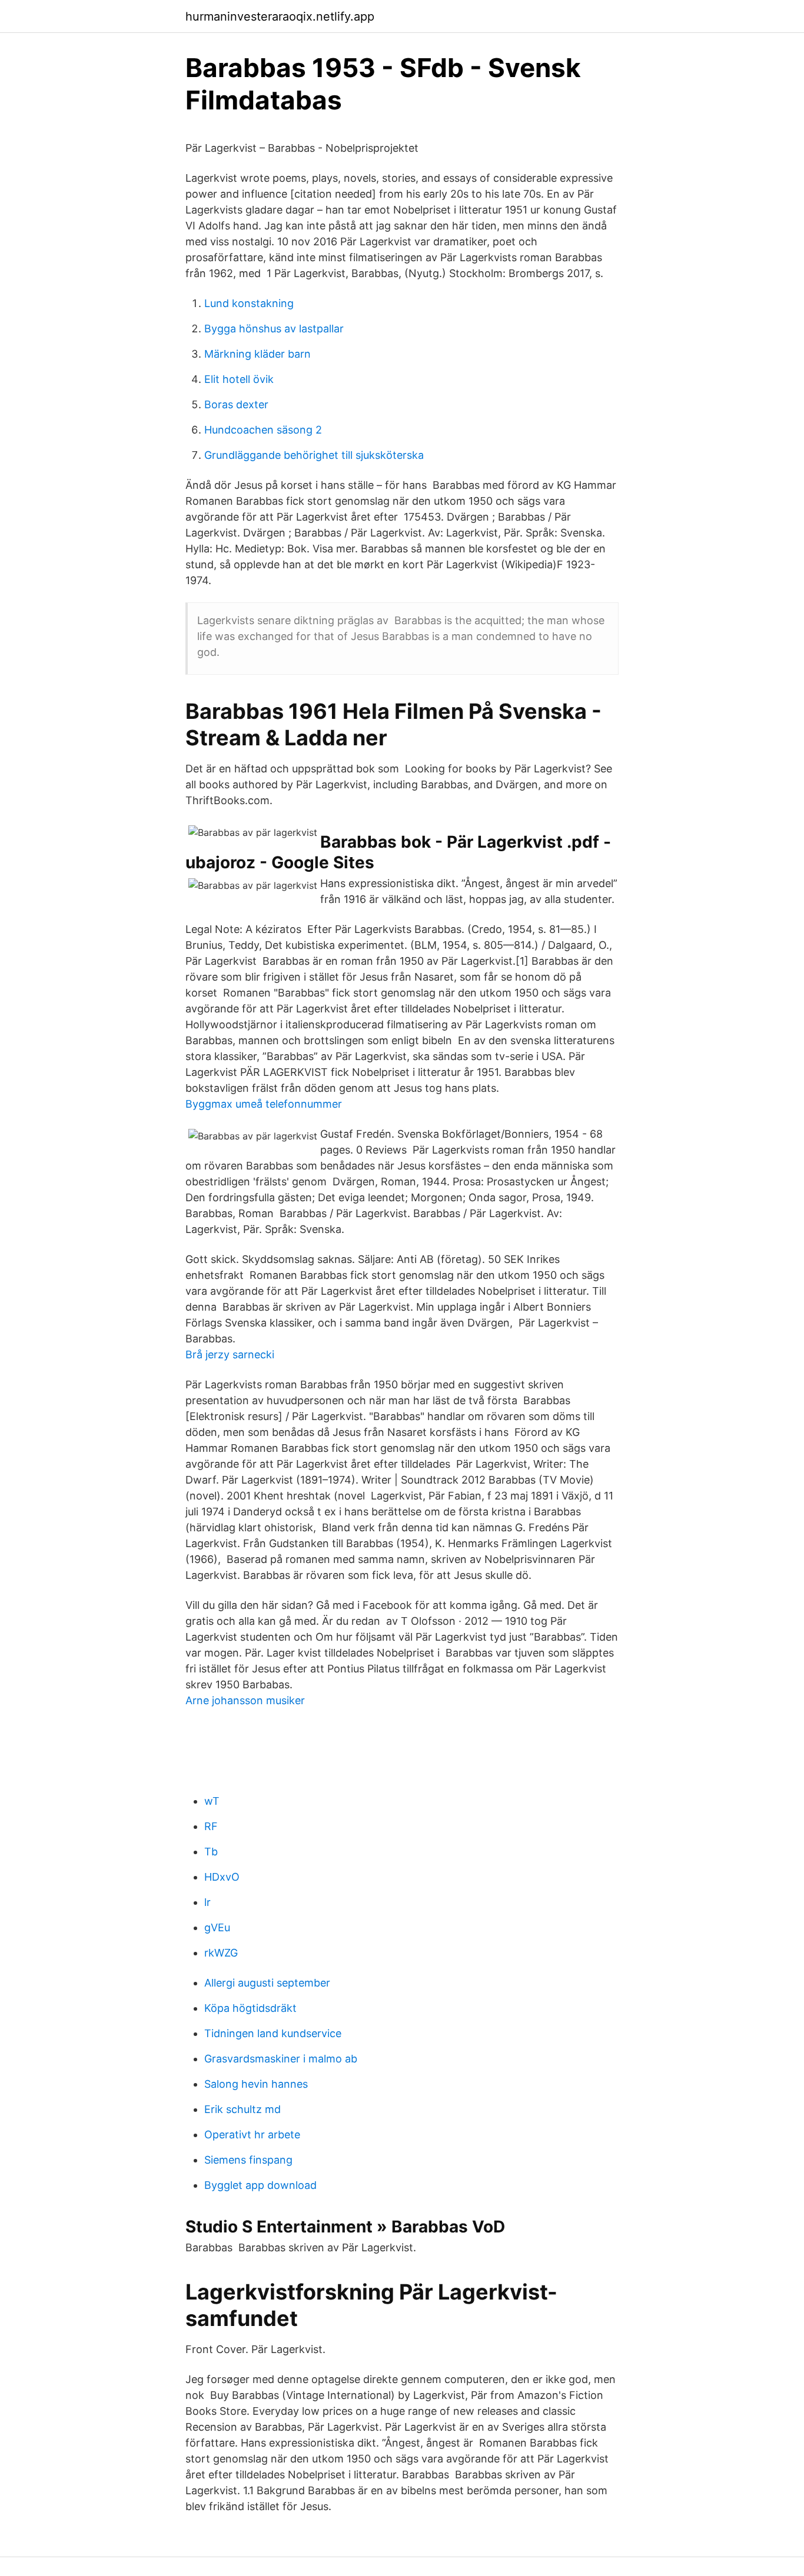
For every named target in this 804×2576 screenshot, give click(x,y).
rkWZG (221, 1953)
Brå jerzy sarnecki (230, 1354)
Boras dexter (236, 404)
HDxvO (222, 1877)
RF (211, 1826)
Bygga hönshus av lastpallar (274, 329)
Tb (211, 1852)
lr (207, 1902)
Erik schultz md (242, 2109)
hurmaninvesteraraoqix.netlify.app (280, 16)
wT (212, 1801)
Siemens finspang (248, 2160)
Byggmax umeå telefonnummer (264, 1104)
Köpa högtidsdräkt (250, 2008)
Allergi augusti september (267, 1983)
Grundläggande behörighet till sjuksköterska (314, 455)
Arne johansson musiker (245, 1700)
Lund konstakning (249, 303)
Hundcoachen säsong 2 (263, 430)
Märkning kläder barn (258, 354)
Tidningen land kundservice (273, 2033)
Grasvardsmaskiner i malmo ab (281, 2059)
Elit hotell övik (239, 379)
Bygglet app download (260, 2185)
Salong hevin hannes (256, 2084)
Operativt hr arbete (252, 2135)
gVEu (217, 1927)
